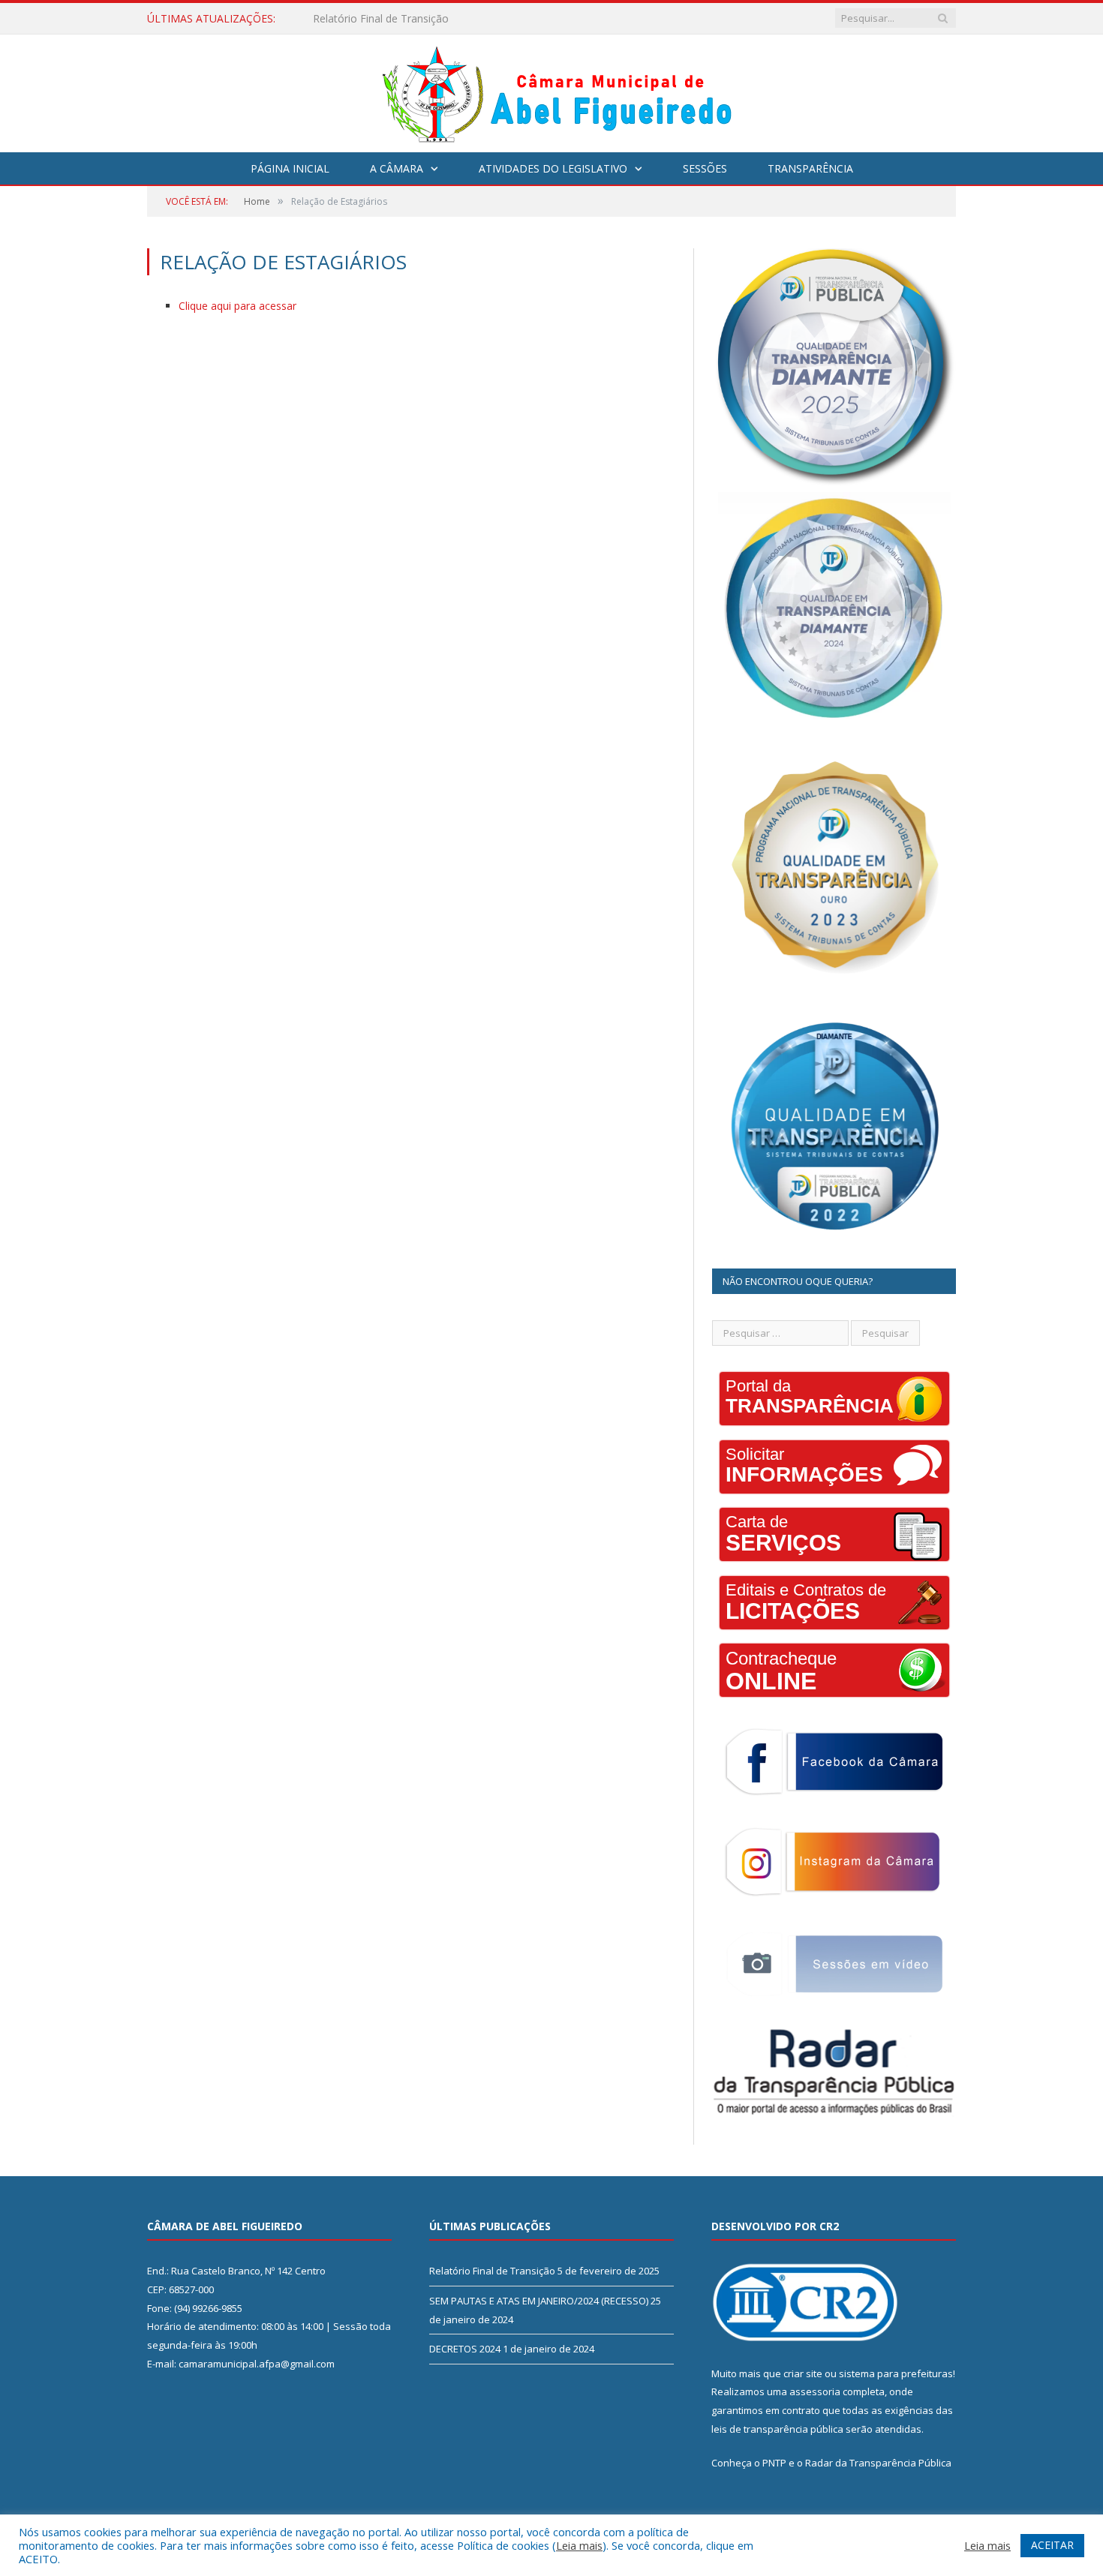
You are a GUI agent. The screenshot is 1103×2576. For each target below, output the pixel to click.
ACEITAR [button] (1052, 2545)
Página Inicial (290, 168)
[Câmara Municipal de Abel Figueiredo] (551, 90)
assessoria (815, 2391)
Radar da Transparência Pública (878, 2463)
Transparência (810, 168)
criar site (803, 2373)
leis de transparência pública (777, 2429)
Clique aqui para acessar (237, 306)
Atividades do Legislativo (553, 168)
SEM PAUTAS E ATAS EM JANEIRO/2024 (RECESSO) (438, 19)
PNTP (774, 2463)
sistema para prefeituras (896, 2373)
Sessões (705, 168)
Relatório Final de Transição (492, 2271)
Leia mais (579, 2545)
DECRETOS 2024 (465, 2349)
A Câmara (397, 168)
